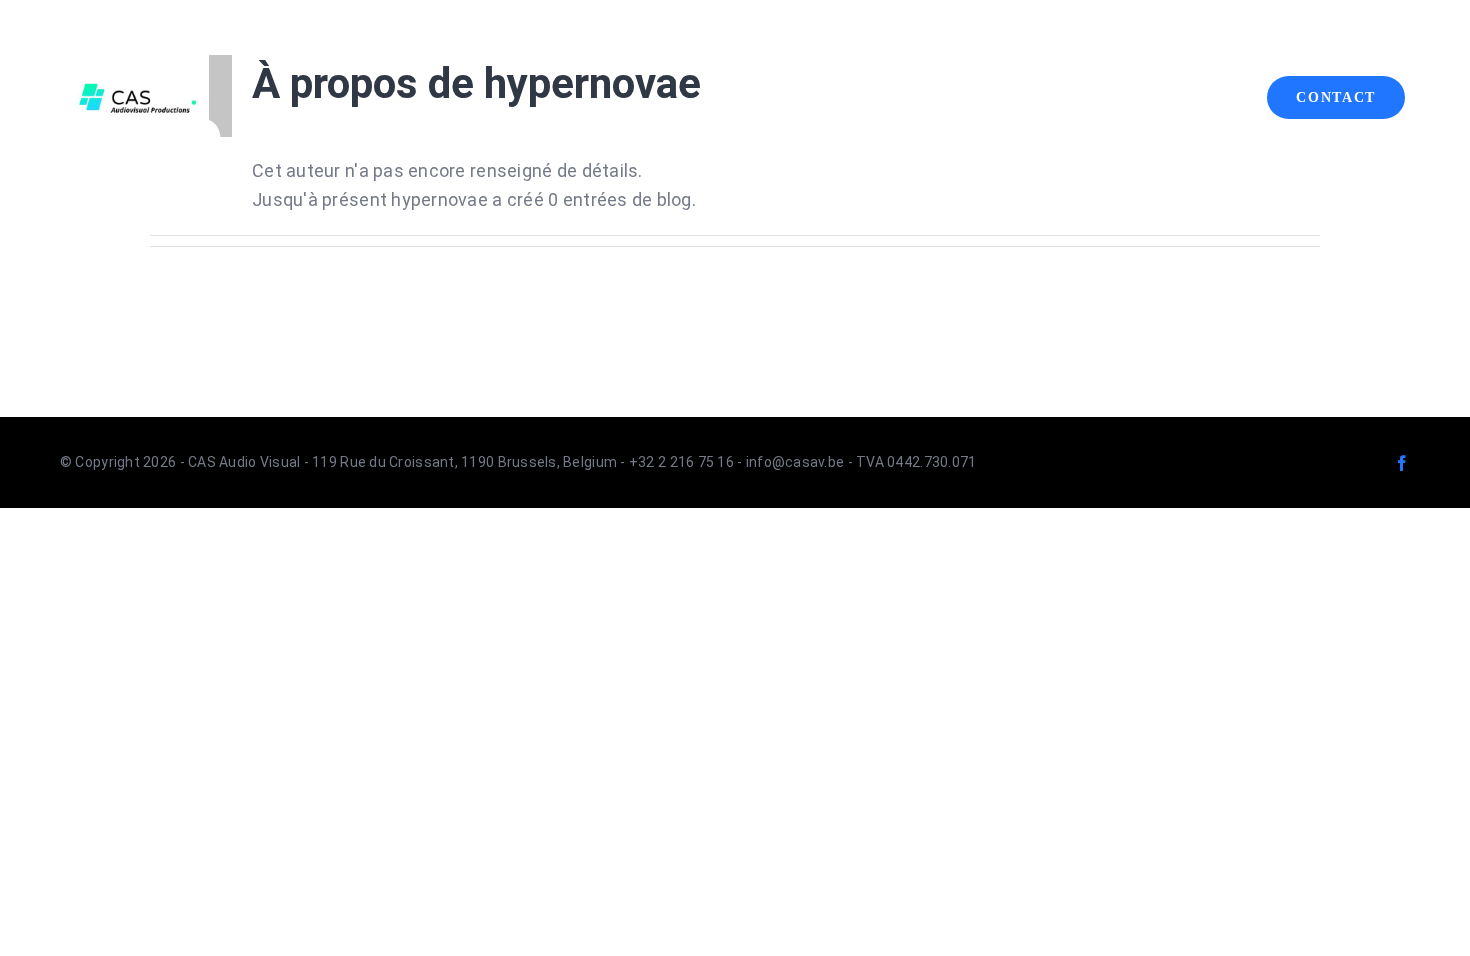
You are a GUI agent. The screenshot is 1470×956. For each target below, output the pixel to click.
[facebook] (1402, 463)
